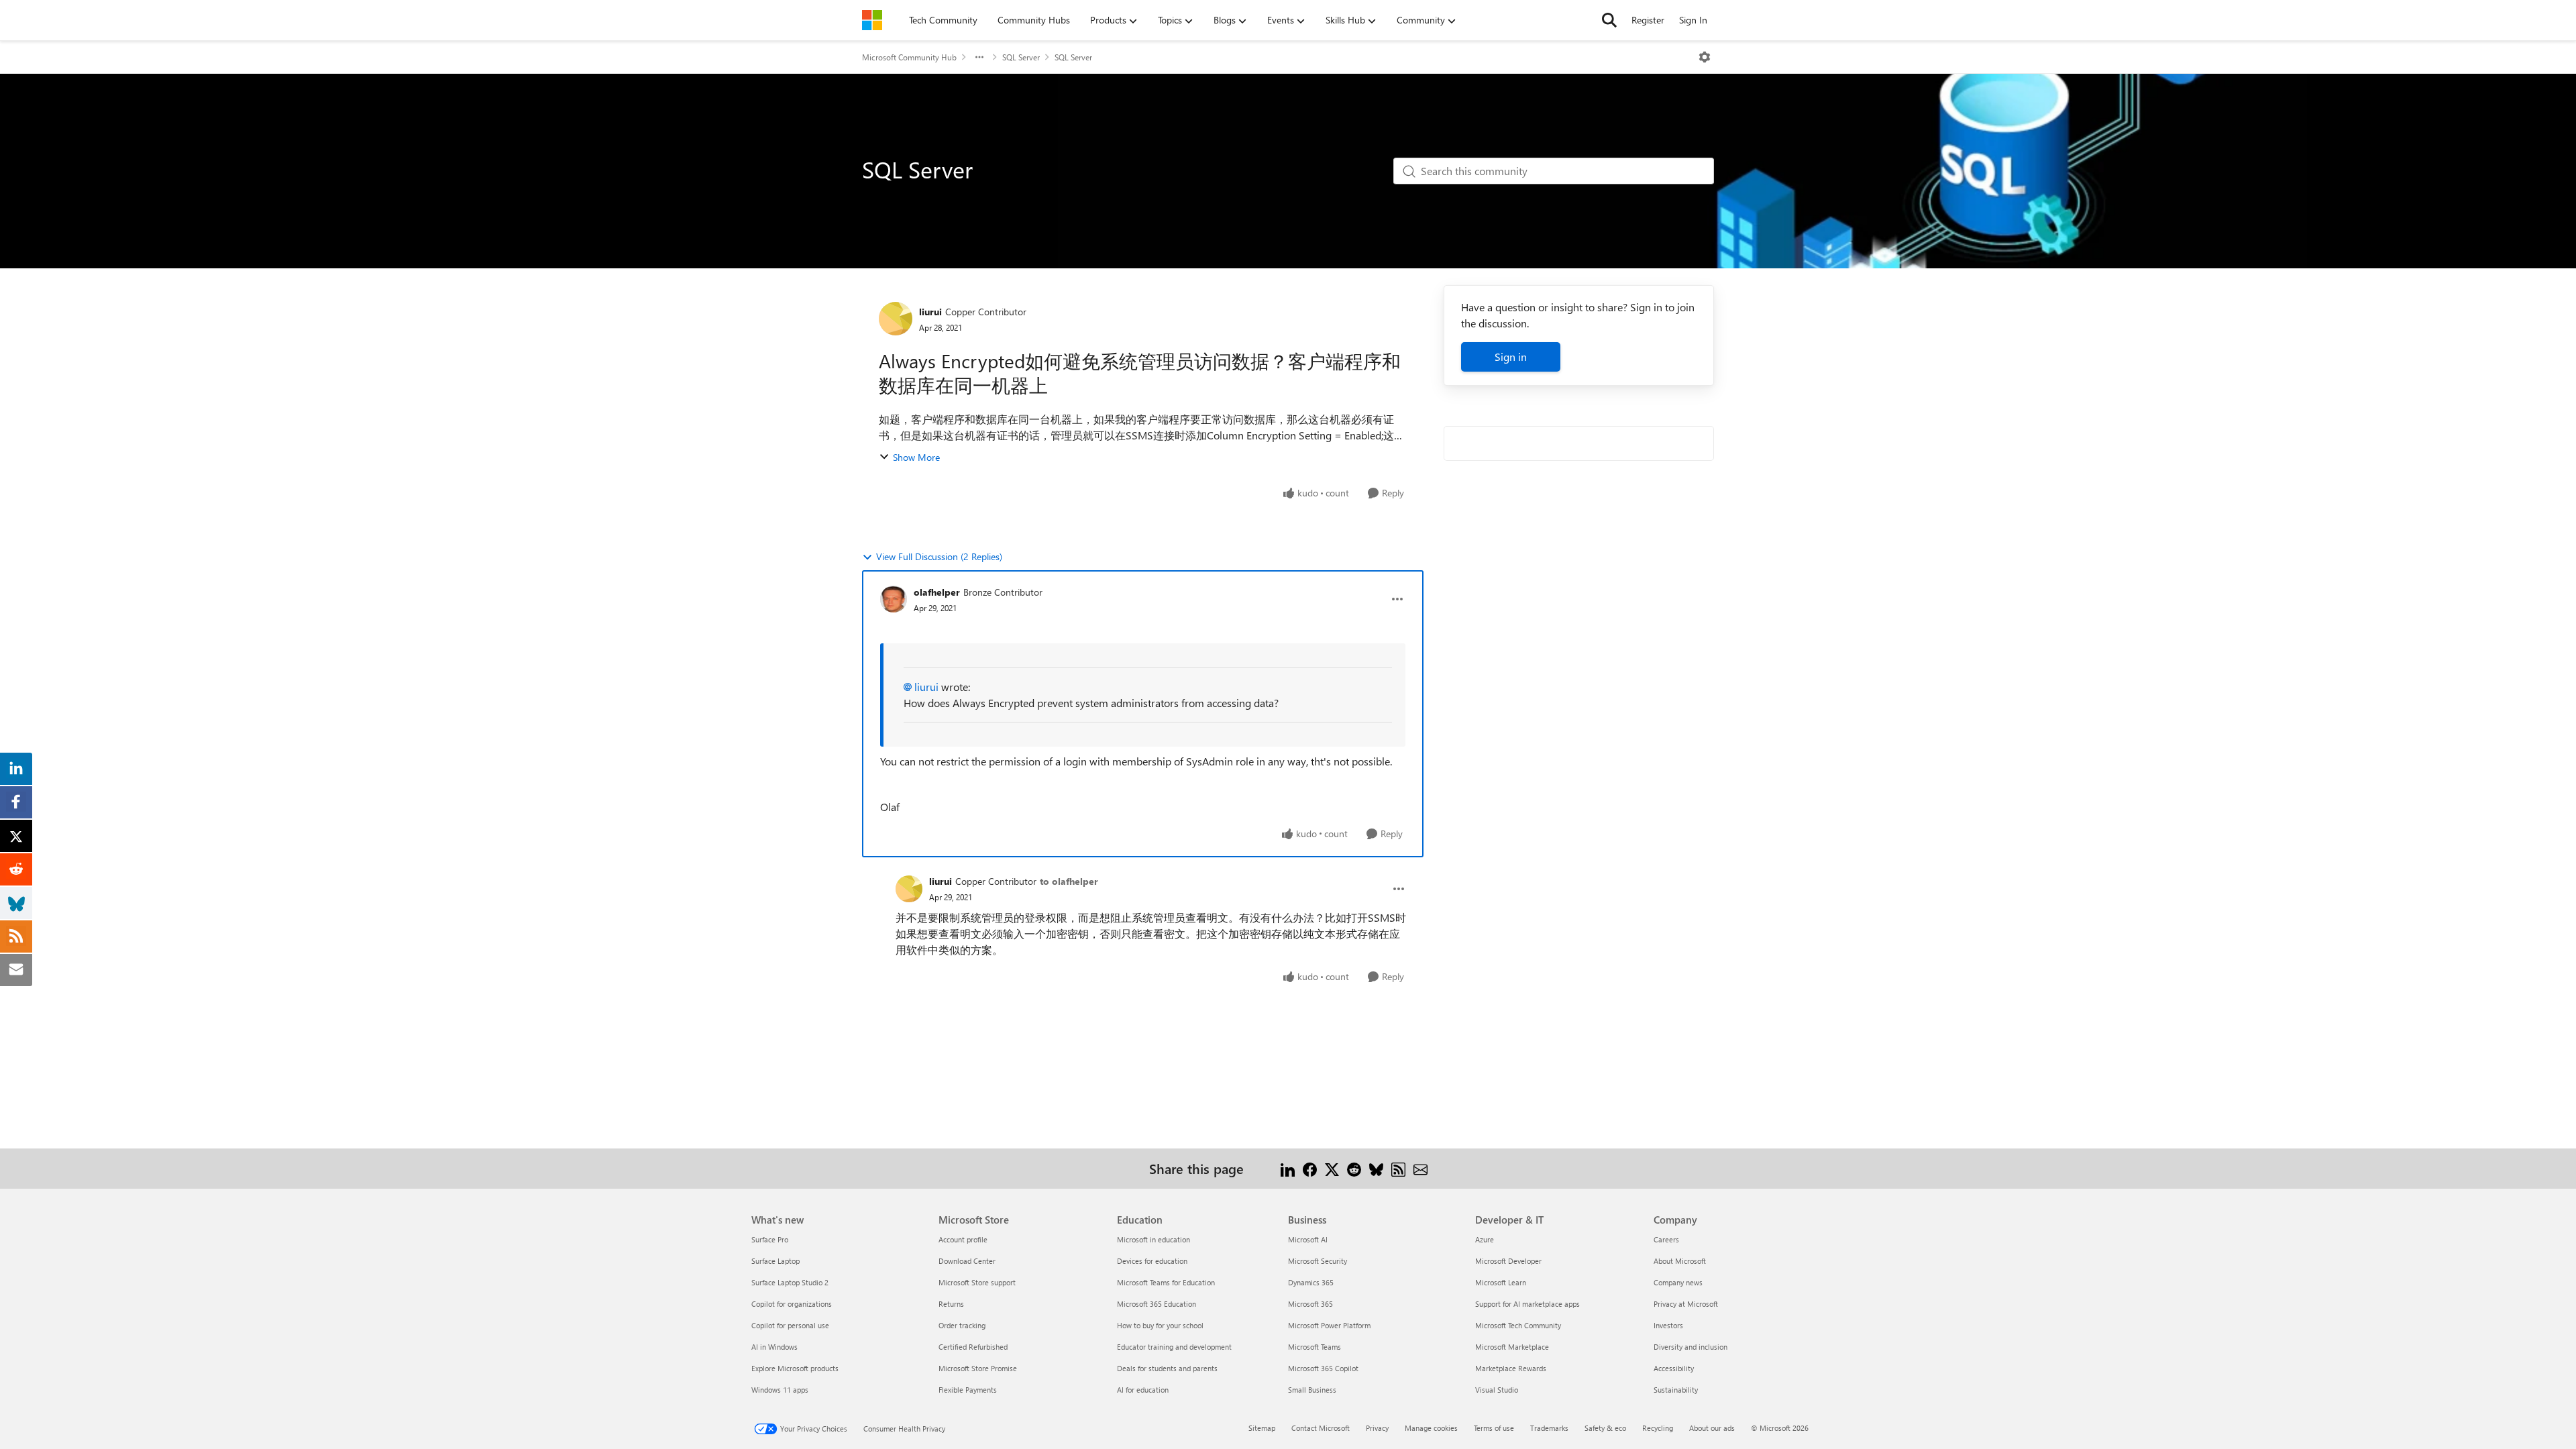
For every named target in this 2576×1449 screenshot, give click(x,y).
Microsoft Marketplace (1512, 1347)
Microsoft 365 (1310, 1304)
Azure (1485, 1239)
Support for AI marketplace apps (1527, 1304)
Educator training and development (1174, 1347)
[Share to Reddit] (1354, 1168)
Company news (1678, 1282)
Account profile (963, 1239)
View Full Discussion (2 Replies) (939, 556)
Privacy (1377, 1428)
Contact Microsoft (1321, 1428)
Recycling (1658, 1428)
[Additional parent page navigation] (979, 57)
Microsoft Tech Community (1518, 1325)
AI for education (1143, 1390)
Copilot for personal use (790, 1325)
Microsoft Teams (1314, 1347)
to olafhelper (1069, 881)
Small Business (1312, 1390)
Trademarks (1549, 1428)
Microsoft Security (1318, 1261)
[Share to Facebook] (1310, 1168)
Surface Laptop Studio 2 (790, 1282)
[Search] (1609, 20)
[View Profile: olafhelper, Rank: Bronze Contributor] (894, 599)
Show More (916, 457)
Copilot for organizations (792, 1304)
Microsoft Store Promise (978, 1368)
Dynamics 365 (1311, 1282)
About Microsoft (1680, 1261)
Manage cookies (1431, 1428)
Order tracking (962, 1325)
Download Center (967, 1261)
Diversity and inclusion (1690, 1347)
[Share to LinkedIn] (1288, 1168)
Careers (1666, 1239)
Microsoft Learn (1501, 1282)
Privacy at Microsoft (1686, 1304)
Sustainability (1676, 1390)
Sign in (1511, 357)
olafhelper (937, 592)
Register (1648, 20)
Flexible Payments (968, 1390)
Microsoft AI (1308, 1239)
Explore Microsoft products (795, 1368)
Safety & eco (1605, 1428)
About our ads (1712, 1428)
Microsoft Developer (1508, 1261)
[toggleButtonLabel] (1705, 57)
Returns (951, 1304)
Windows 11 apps (780, 1390)
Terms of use (1494, 1428)
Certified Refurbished (973, 1347)
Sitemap (1262, 1428)
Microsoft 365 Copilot (1323, 1368)
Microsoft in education (1153, 1239)
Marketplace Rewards (1511, 1368)
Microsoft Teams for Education (1166, 1282)
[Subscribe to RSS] (1398, 1168)
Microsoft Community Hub (909, 57)
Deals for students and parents (1167, 1368)
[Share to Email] (1420, 1168)
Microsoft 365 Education (1157, 1304)
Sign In (1693, 20)
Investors (1668, 1325)
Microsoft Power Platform (1329, 1325)
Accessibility (1674, 1368)
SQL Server (1021, 57)
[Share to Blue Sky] (1376, 1168)
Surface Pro (770, 1239)
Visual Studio (1497, 1390)
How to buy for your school (1160, 1325)
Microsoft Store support (977, 1282)
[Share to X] (1332, 1168)
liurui (930, 312)
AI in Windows (774, 1347)
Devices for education (1152, 1261)
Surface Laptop (775, 1261)
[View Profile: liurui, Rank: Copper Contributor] (896, 319)
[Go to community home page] (872, 20)
